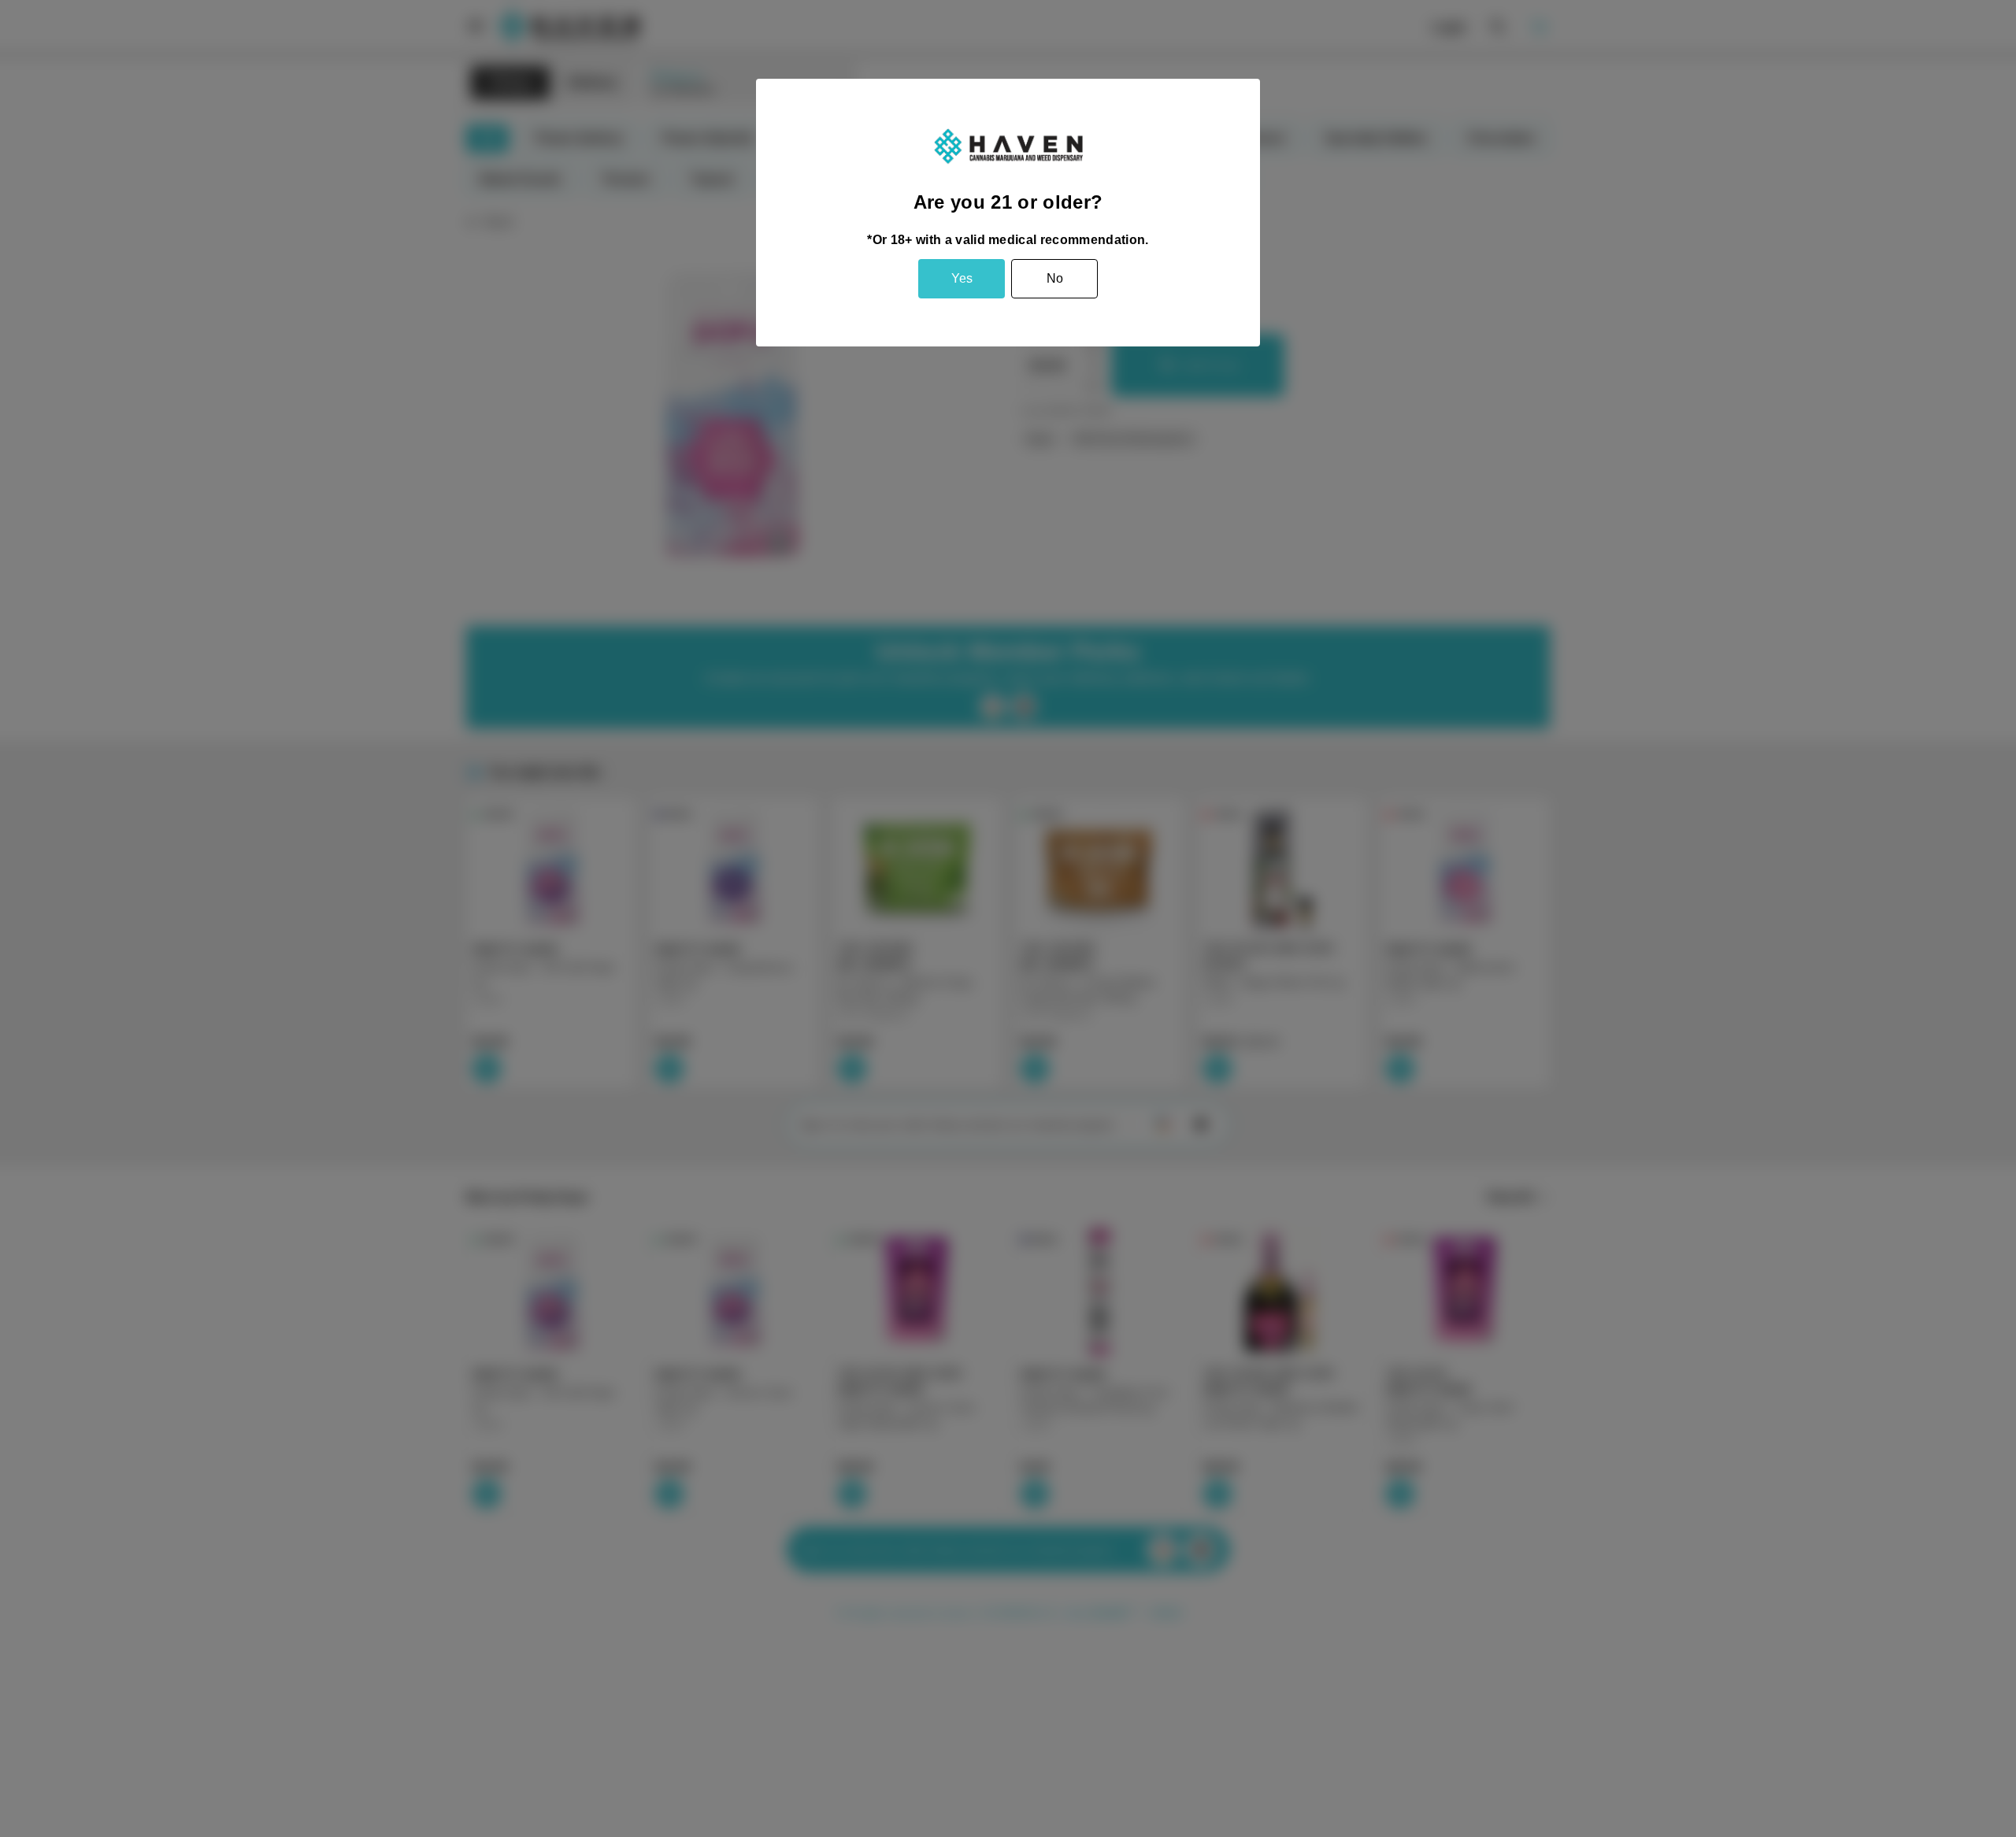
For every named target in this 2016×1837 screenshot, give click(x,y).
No (1055, 278)
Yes (962, 278)
